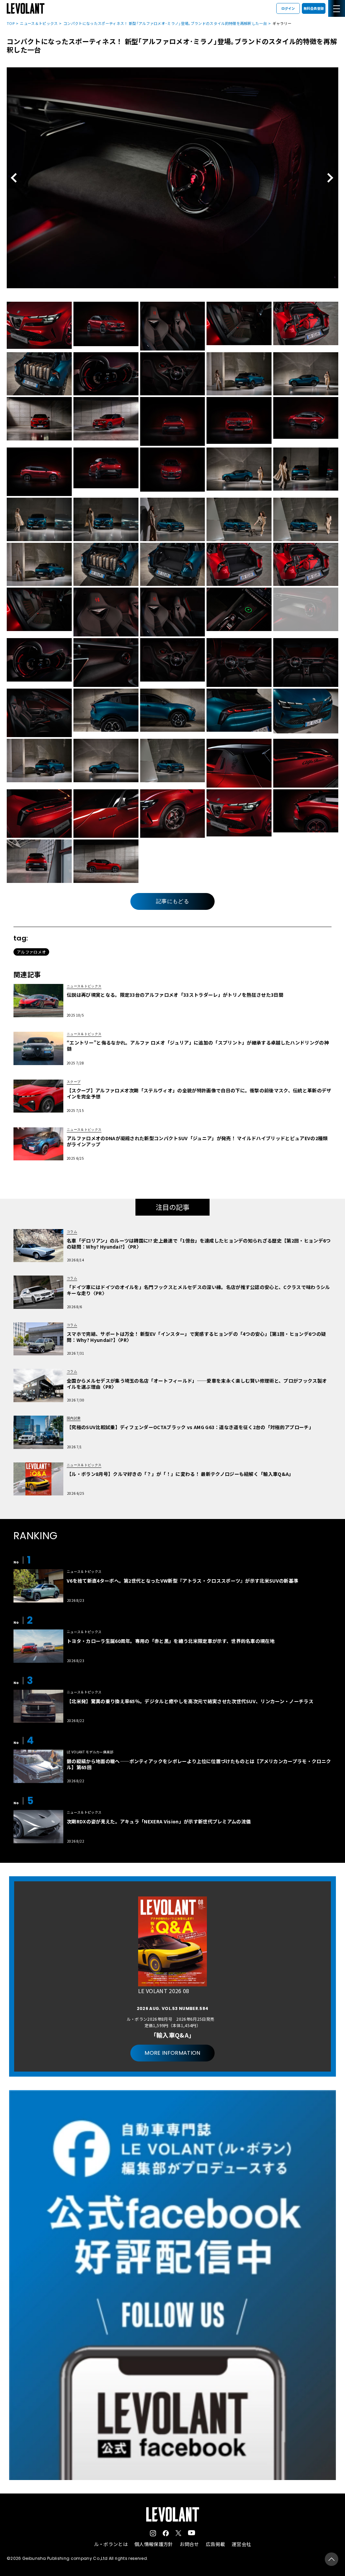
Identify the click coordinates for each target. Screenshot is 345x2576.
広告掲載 (215, 2544)
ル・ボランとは (111, 2544)
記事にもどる (172, 901)
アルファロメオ (31, 952)
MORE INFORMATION (172, 2053)
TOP (11, 23)
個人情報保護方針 (154, 2544)
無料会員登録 (314, 8)
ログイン (288, 8)
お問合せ (189, 2544)
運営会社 (241, 2544)
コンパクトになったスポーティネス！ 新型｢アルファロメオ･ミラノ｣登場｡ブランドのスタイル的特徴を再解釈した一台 (165, 23)
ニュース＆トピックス (39, 23)
